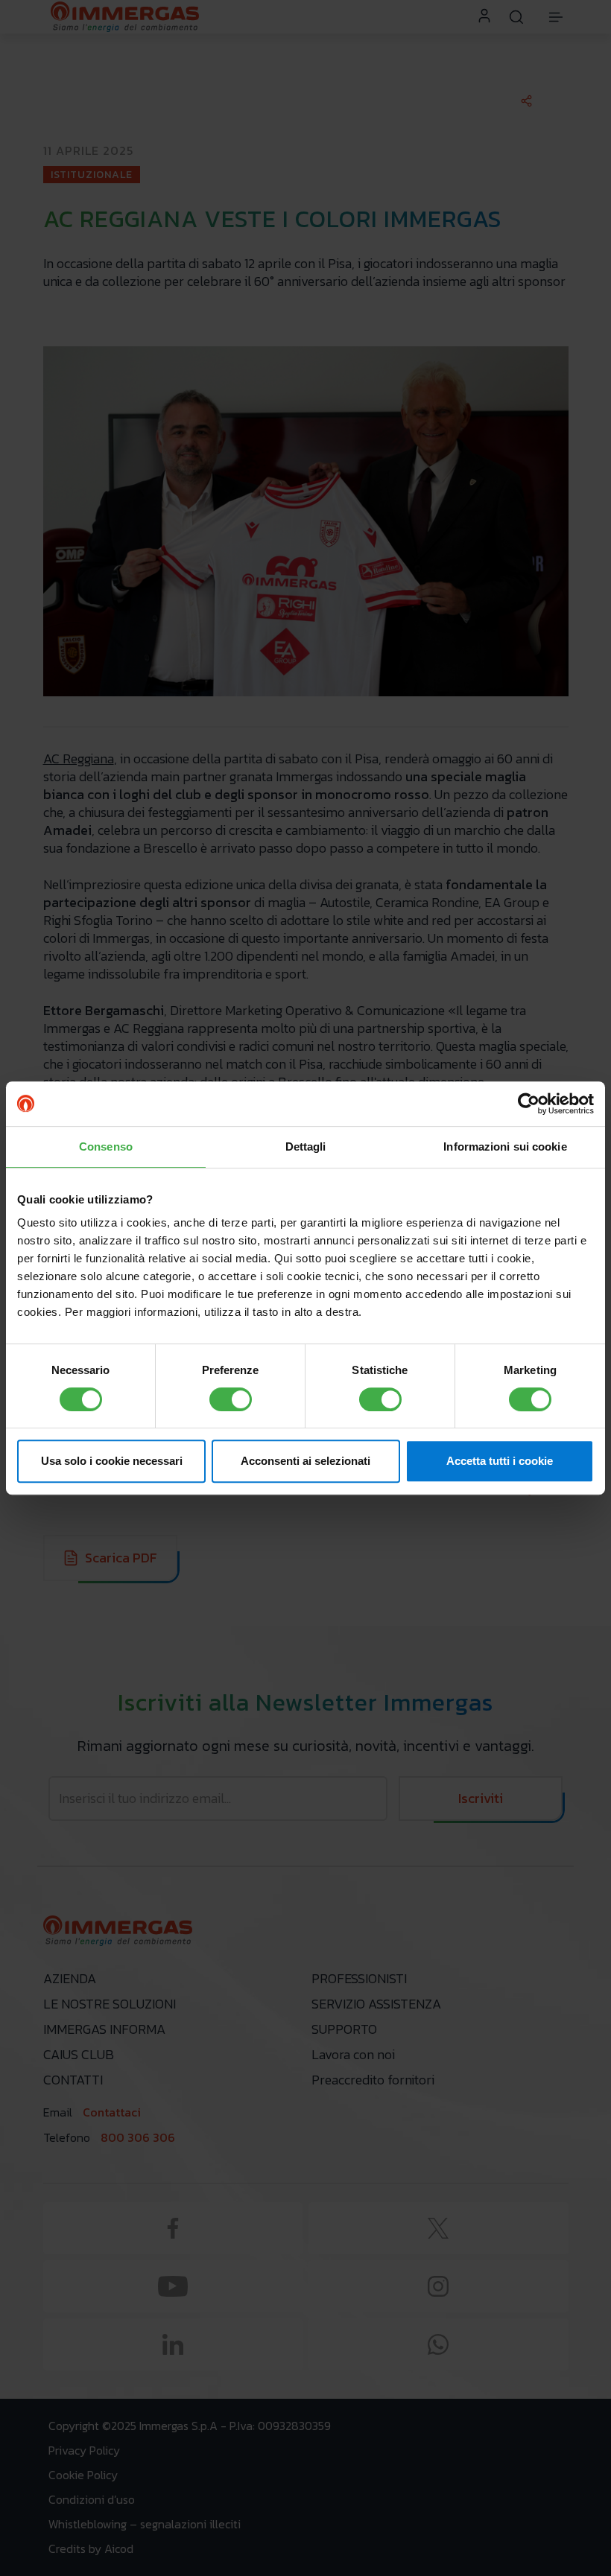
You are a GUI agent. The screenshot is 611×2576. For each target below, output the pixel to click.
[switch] (231, 1399)
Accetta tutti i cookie (500, 1461)
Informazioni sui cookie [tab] (505, 1147)
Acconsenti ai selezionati (305, 1461)
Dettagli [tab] (306, 1147)
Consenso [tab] (106, 1147)
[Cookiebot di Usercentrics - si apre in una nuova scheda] (529, 1104)
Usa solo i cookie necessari (112, 1461)
